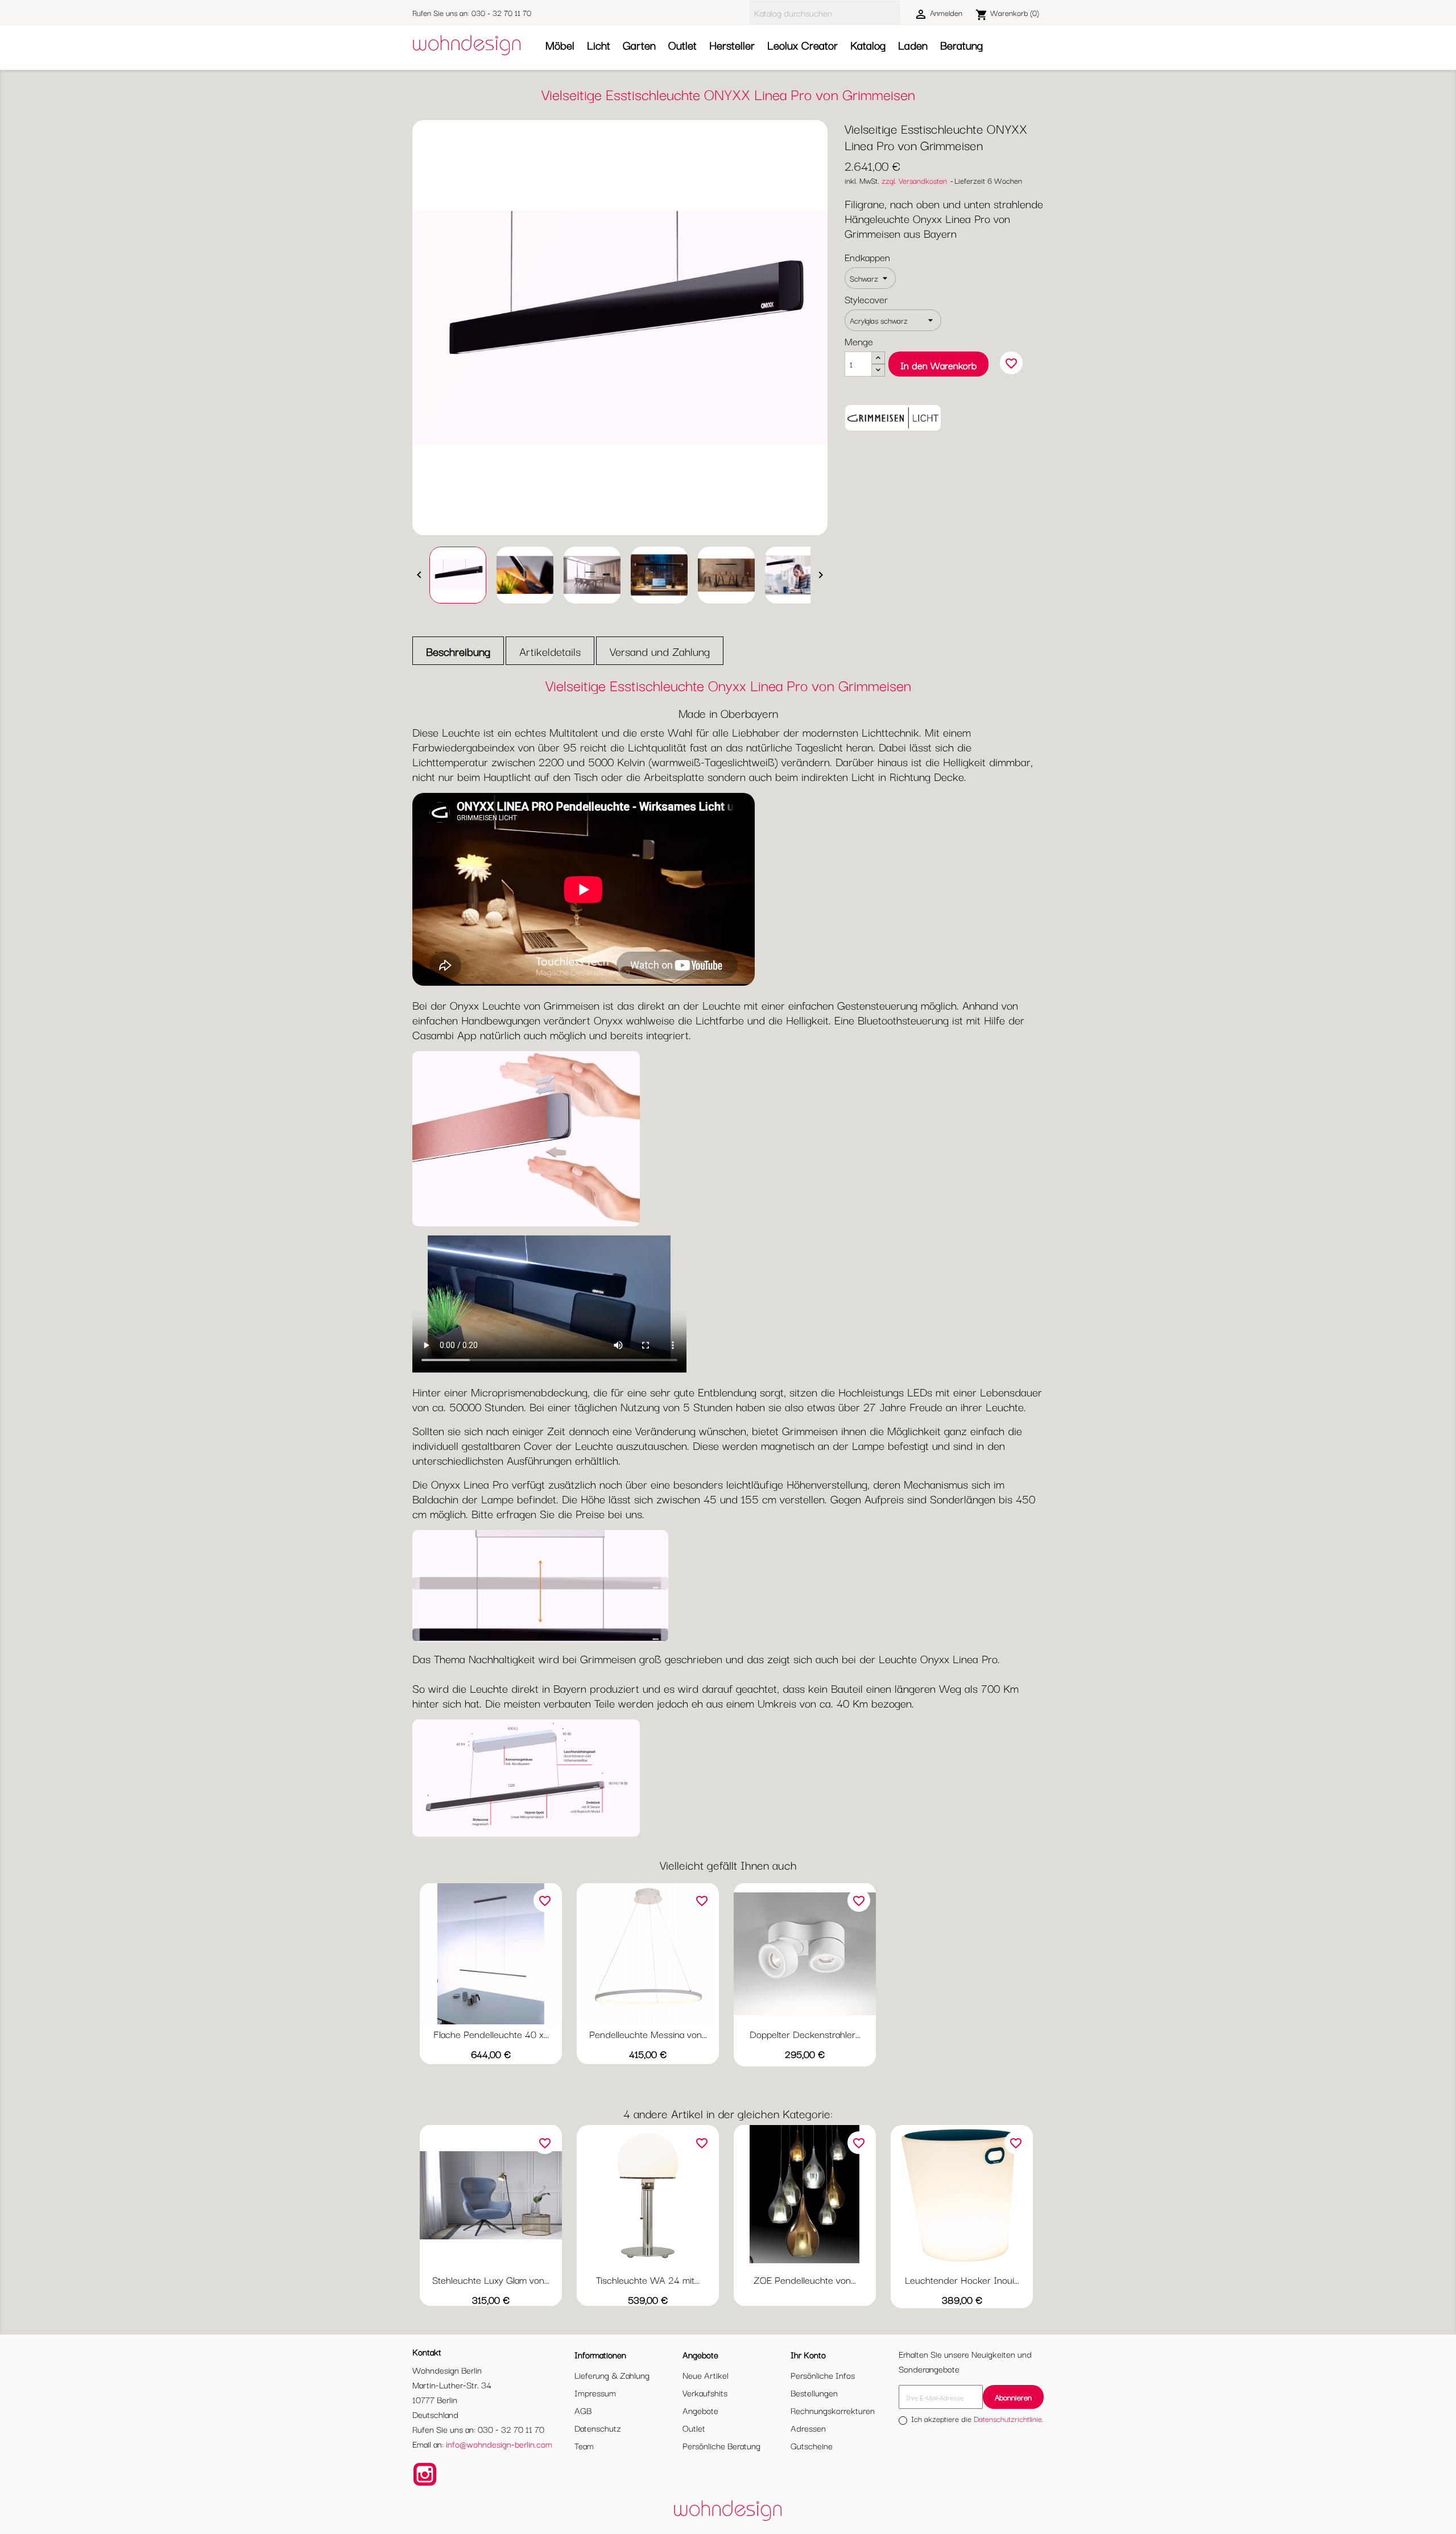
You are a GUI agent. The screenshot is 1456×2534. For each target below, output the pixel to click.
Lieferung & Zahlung (612, 2375)
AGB (583, 2410)
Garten (639, 45)
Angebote (700, 2410)
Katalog (868, 45)
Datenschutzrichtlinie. (1009, 2419)
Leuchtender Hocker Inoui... (962, 2279)
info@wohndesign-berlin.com (499, 2444)
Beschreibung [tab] (458, 651)
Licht (599, 45)
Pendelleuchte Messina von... (648, 2034)
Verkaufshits (705, 2392)
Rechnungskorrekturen (833, 2410)
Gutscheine (812, 2445)
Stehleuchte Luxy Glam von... (491, 2279)
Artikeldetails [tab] (550, 651)
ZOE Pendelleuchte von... (805, 2279)
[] (895, 13)
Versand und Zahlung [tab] (660, 651)
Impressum (595, 2392)
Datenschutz (598, 2428)
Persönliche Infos (823, 2375)
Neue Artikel (706, 2375)
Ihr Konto (808, 2354)
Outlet (682, 45)
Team (584, 2445)
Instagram (425, 2474)
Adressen (808, 2428)
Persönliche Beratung (721, 2445)
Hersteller (732, 45)
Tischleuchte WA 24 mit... (648, 2279)
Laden (913, 45)
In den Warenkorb (938, 365)
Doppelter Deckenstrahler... (805, 2034)
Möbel (560, 45)
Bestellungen (814, 2392)
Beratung (961, 45)
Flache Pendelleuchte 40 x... (491, 2034)
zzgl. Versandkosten (914, 180)
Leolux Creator (803, 45)
